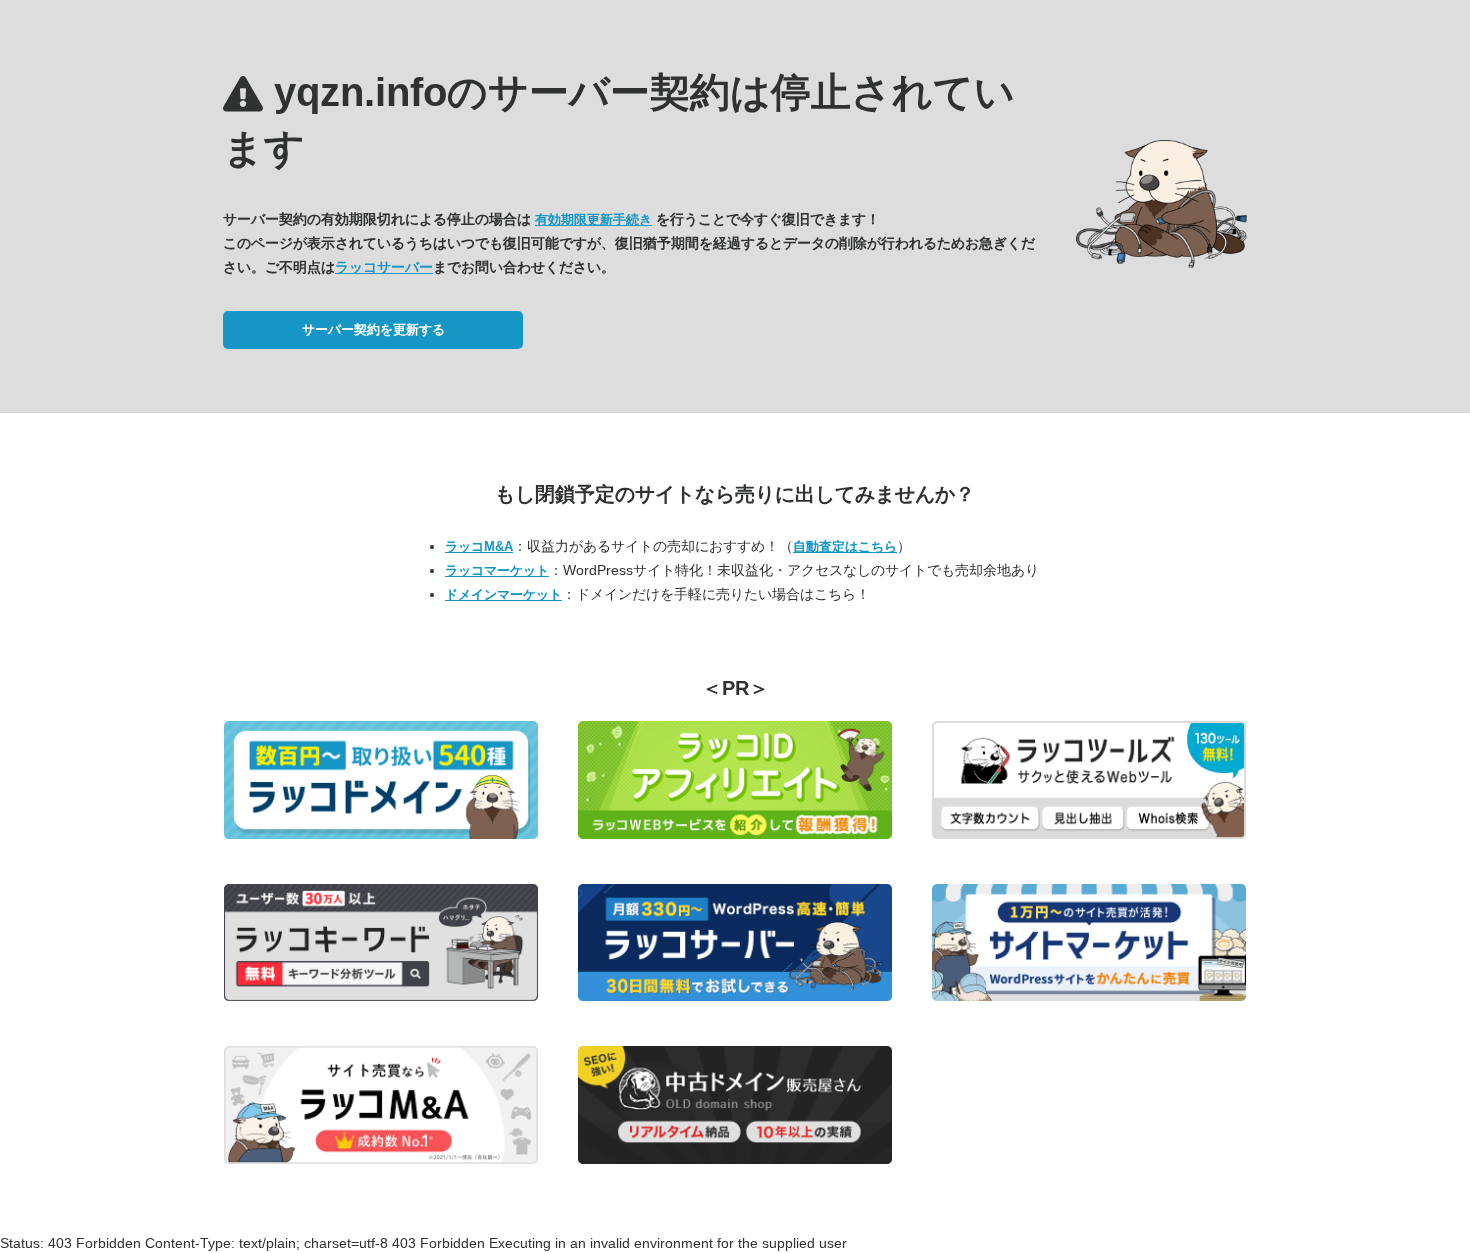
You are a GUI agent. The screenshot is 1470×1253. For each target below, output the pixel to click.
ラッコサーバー (384, 267)
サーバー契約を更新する (373, 329)
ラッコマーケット (497, 570)
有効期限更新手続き (593, 219)
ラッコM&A (479, 546)
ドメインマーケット (503, 594)
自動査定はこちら (845, 546)
